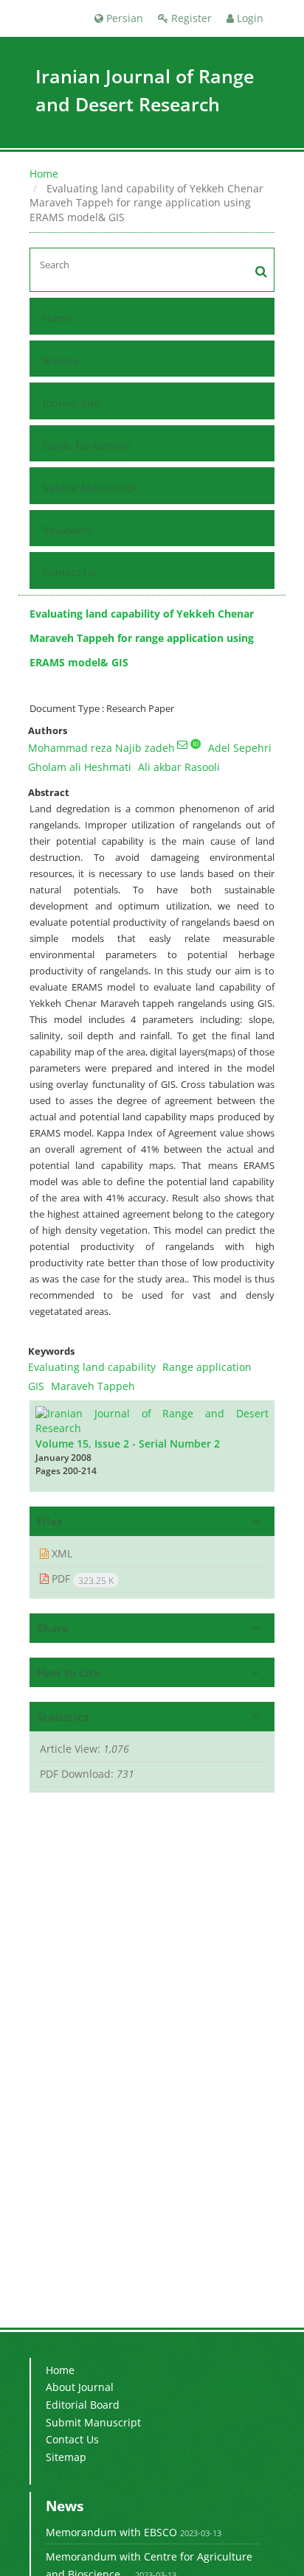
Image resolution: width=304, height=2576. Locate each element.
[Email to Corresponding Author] (182, 744)
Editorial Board (83, 2405)
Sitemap (66, 2457)
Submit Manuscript (90, 488)
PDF (81, 1579)
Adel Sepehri (240, 748)
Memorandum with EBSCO (111, 2532)
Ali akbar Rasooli (179, 767)
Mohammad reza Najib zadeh (101, 748)
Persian (123, 18)
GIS (36, 1386)
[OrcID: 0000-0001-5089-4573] (196, 744)
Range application (207, 1367)
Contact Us (69, 572)
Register (190, 18)
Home (44, 174)
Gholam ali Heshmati (80, 767)
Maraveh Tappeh (93, 1386)
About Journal (80, 2387)
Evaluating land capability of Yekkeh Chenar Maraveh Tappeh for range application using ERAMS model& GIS (142, 638)
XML (61, 1553)
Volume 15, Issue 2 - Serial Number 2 (128, 1444)
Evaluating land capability (92, 1367)
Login (249, 18)
